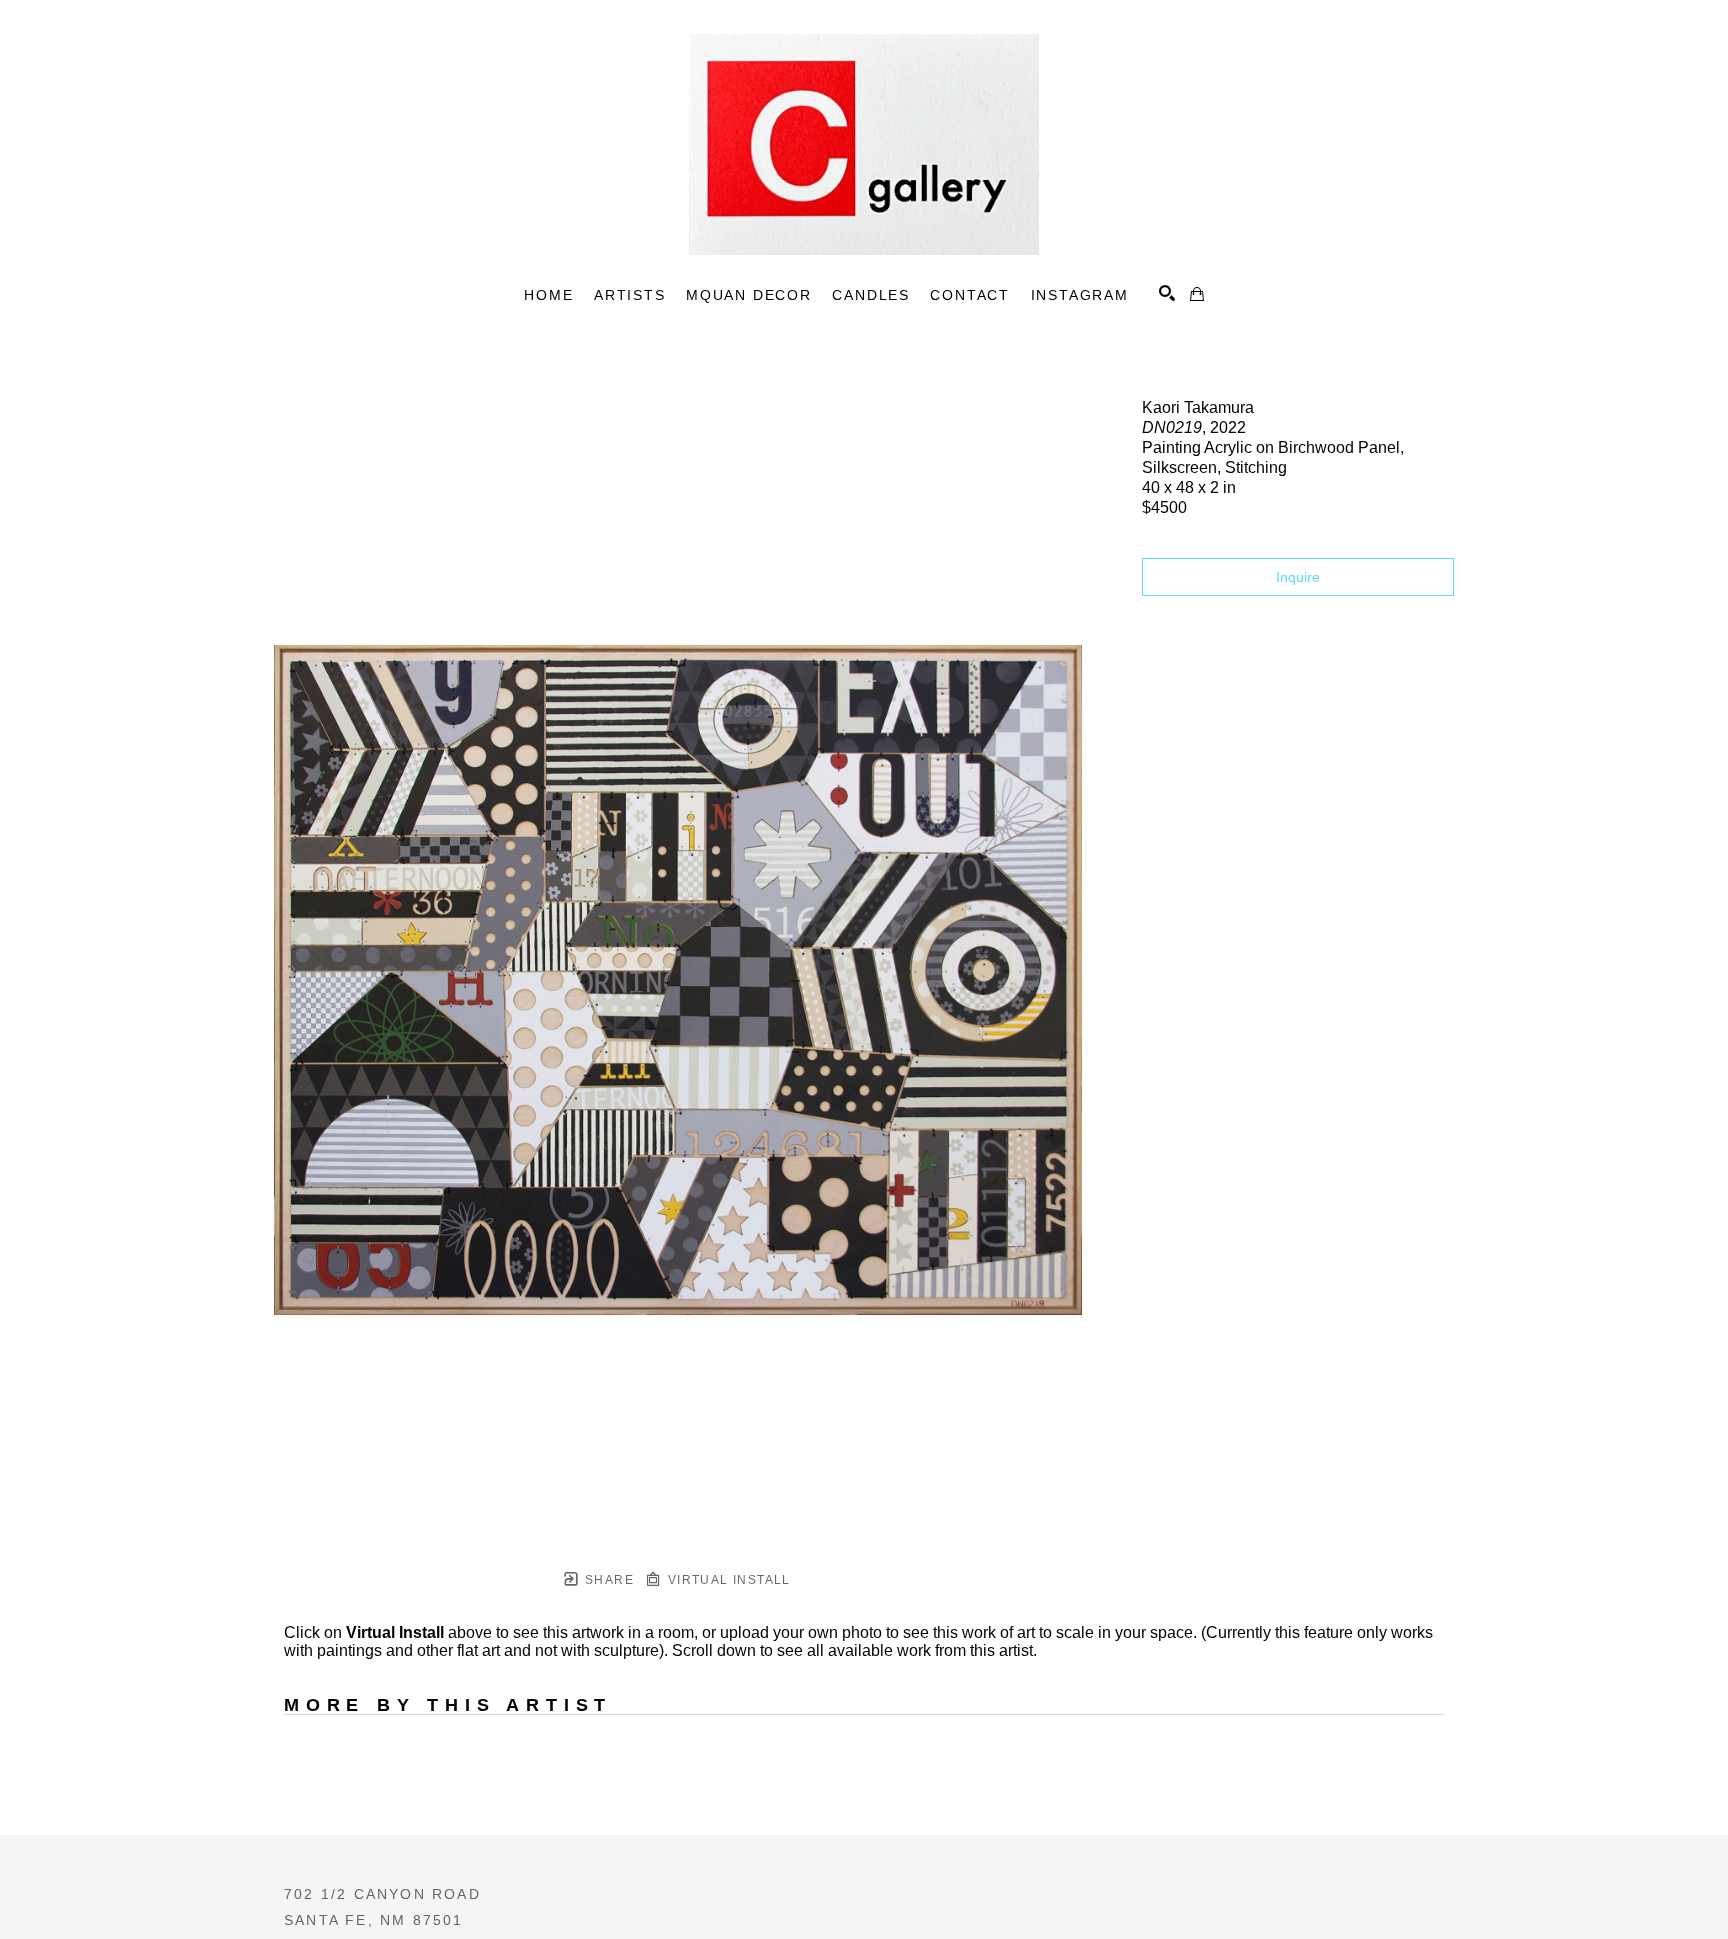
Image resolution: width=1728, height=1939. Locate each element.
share (607, 1580)
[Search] (1167, 293)
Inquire (1298, 577)
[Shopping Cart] (1197, 294)
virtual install (726, 1580)
